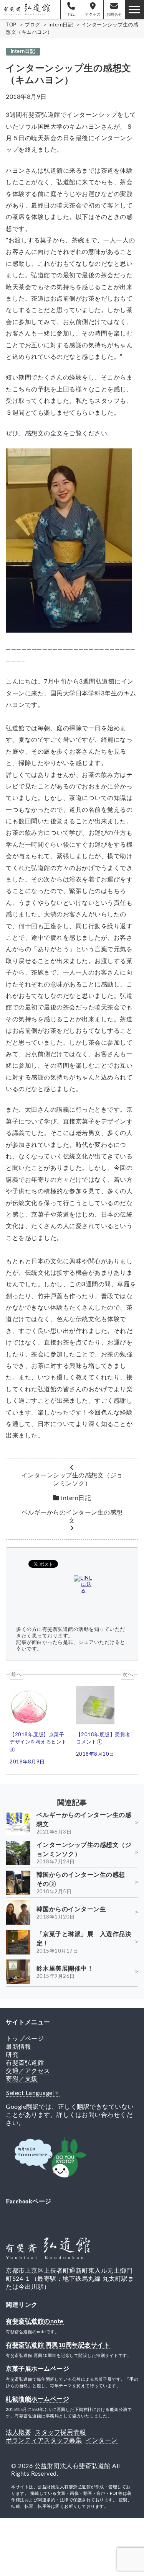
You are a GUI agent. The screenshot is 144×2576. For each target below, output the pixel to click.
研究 (12, 2055)
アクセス (93, 15)
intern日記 (23, 51)
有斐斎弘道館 (25, 2063)
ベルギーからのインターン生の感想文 (72, 1517)
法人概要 (18, 2432)
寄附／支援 (22, 2079)
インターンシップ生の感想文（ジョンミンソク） (72, 1479)
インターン (102, 2440)
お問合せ (114, 15)
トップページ (25, 2039)
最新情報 (18, 2047)
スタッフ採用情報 (60, 2432)
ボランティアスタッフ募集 (44, 2440)
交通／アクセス (28, 2071)
